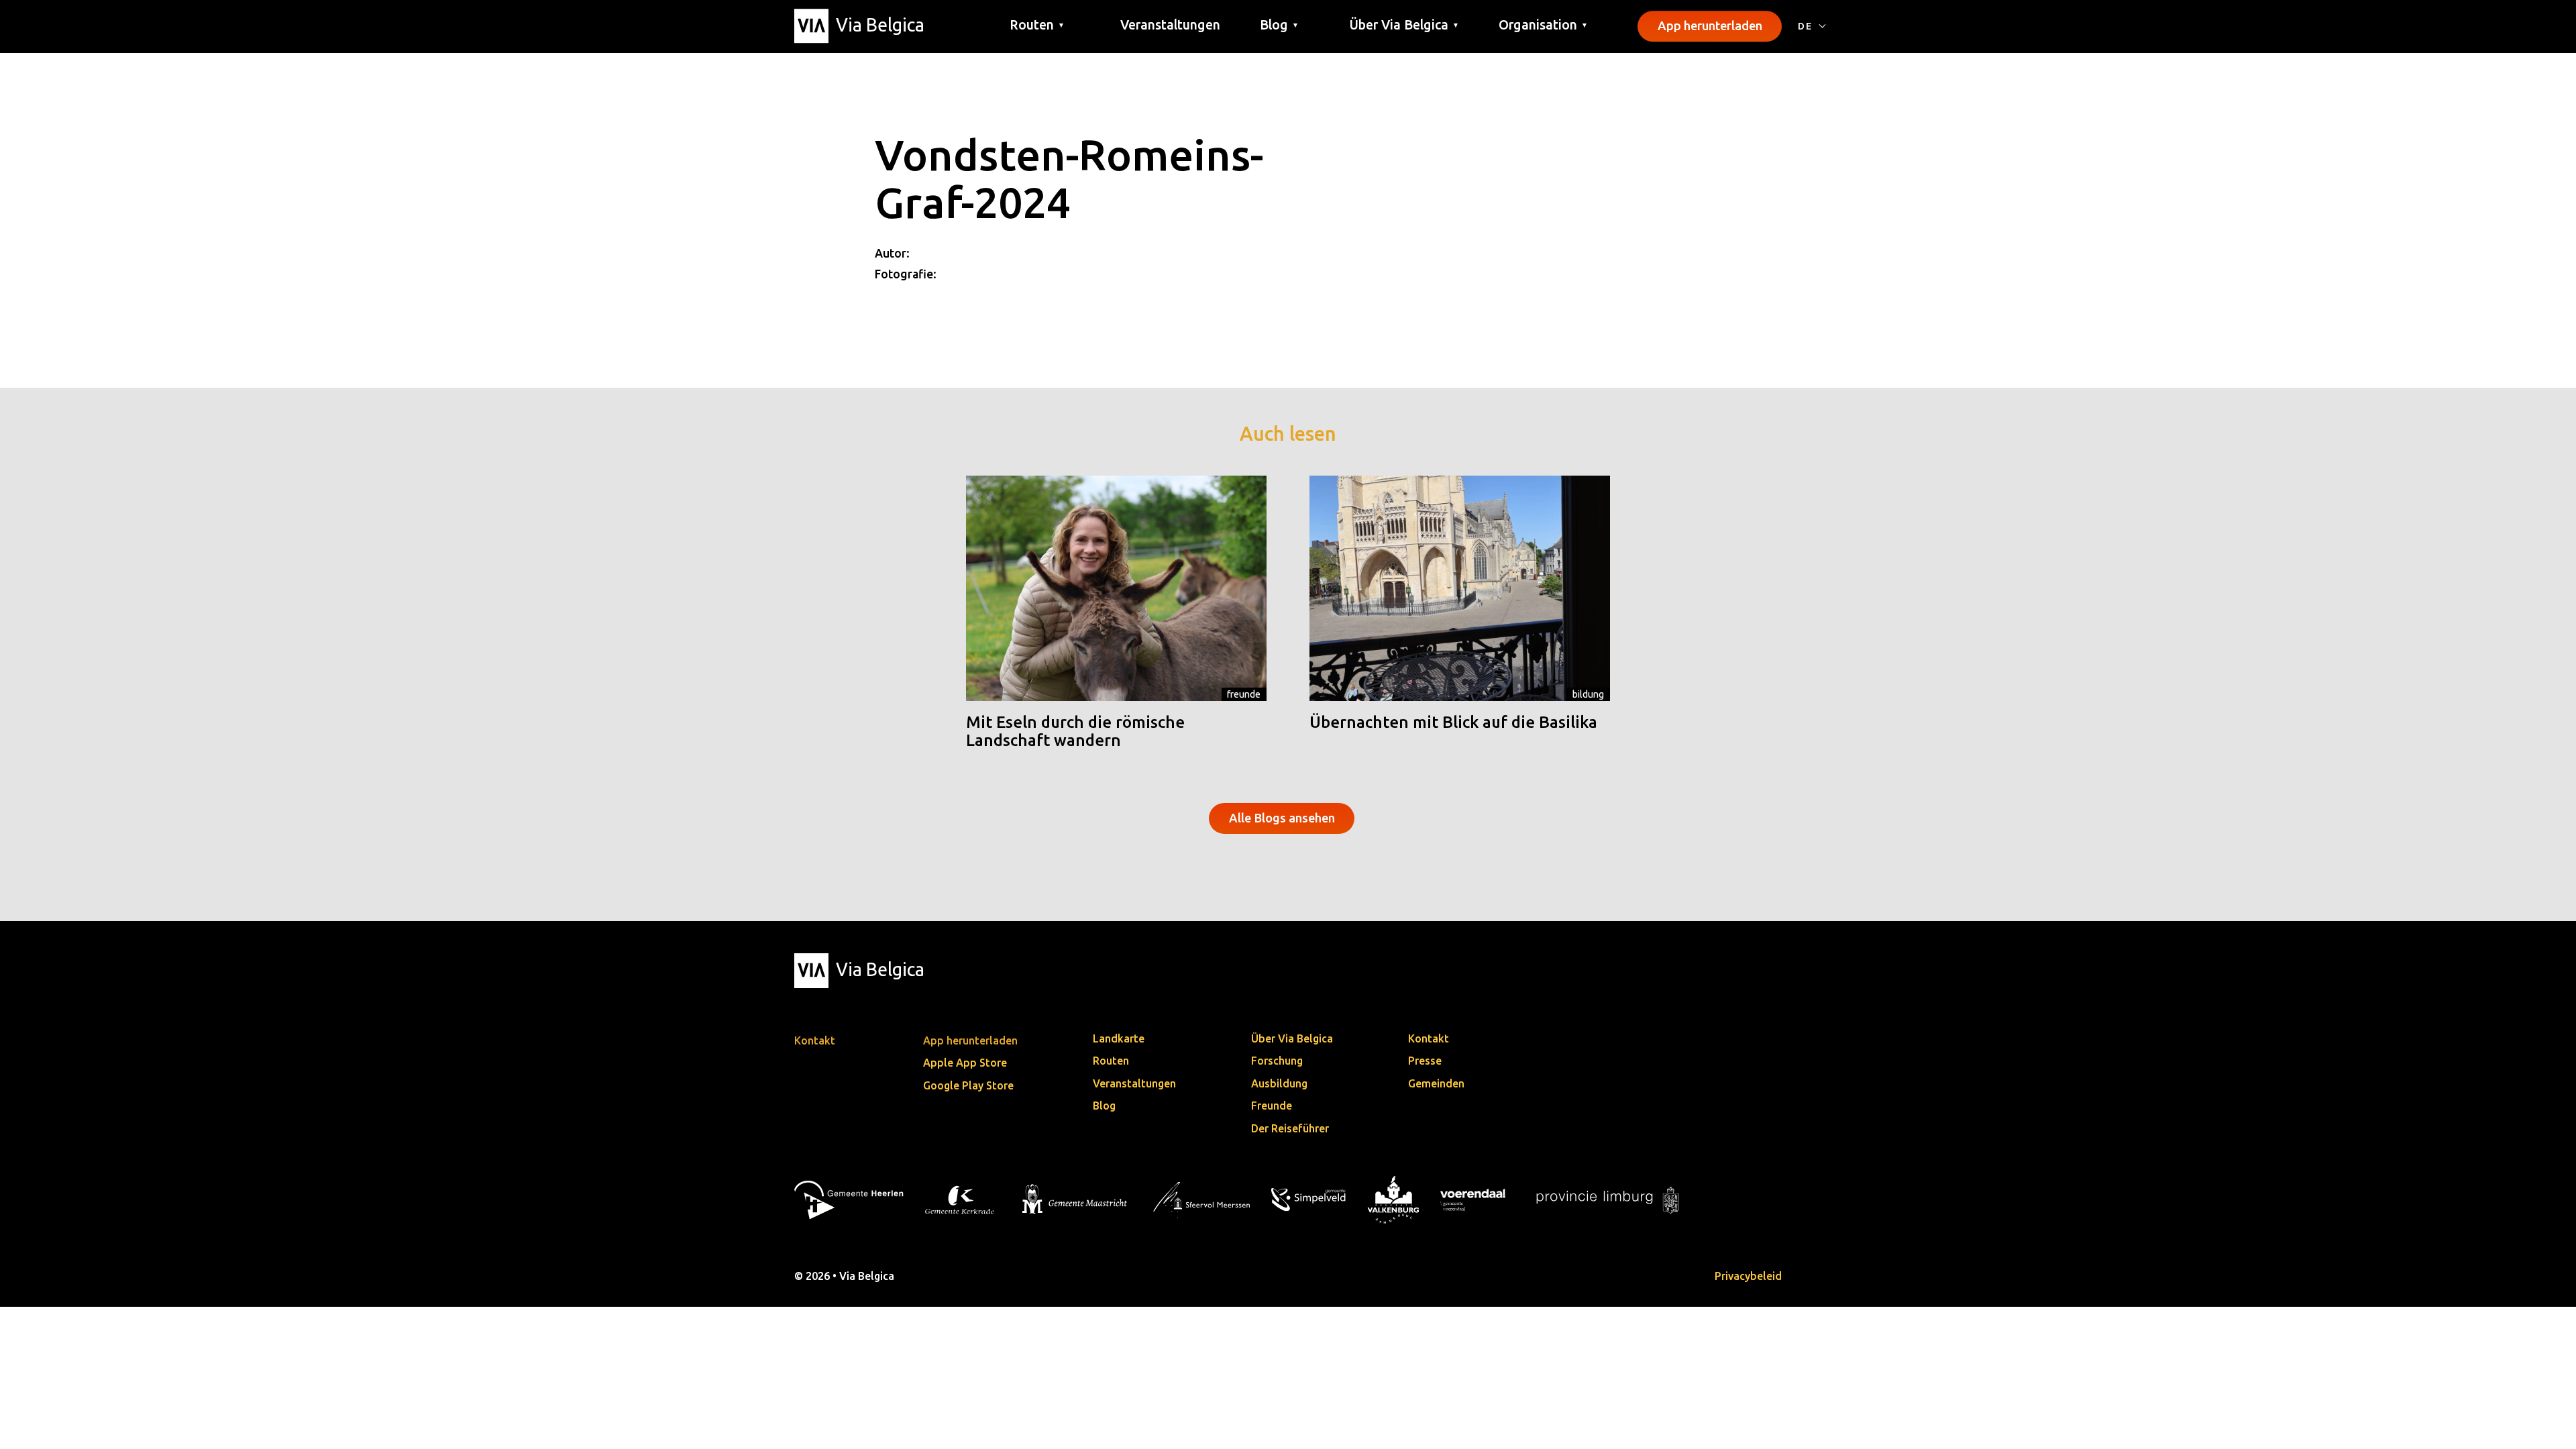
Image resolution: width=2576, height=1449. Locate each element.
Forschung (1277, 1061)
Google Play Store (968, 1085)
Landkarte (1119, 1038)
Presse (1425, 1061)
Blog (1104, 1106)
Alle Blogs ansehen (1282, 818)
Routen (1111, 1061)
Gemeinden (1436, 1083)
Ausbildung (1279, 1083)
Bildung (1588, 694)
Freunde (1244, 694)
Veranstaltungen (1170, 25)
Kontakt (1429, 1038)
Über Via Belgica (1292, 1038)
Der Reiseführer (1290, 1128)
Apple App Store (965, 1063)
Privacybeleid (1748, 1276)
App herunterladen (1710, 25)
